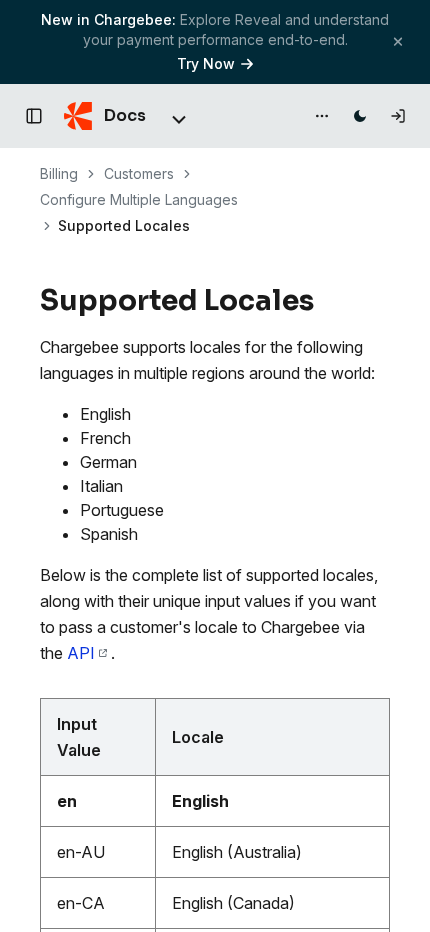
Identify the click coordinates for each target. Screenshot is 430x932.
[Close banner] (398, 41)
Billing (59, 173)
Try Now (206, 63)
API (81, 653)
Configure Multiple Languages (139, 199)
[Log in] (398, 116)
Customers (139, 173)
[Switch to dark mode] (360, 116)
